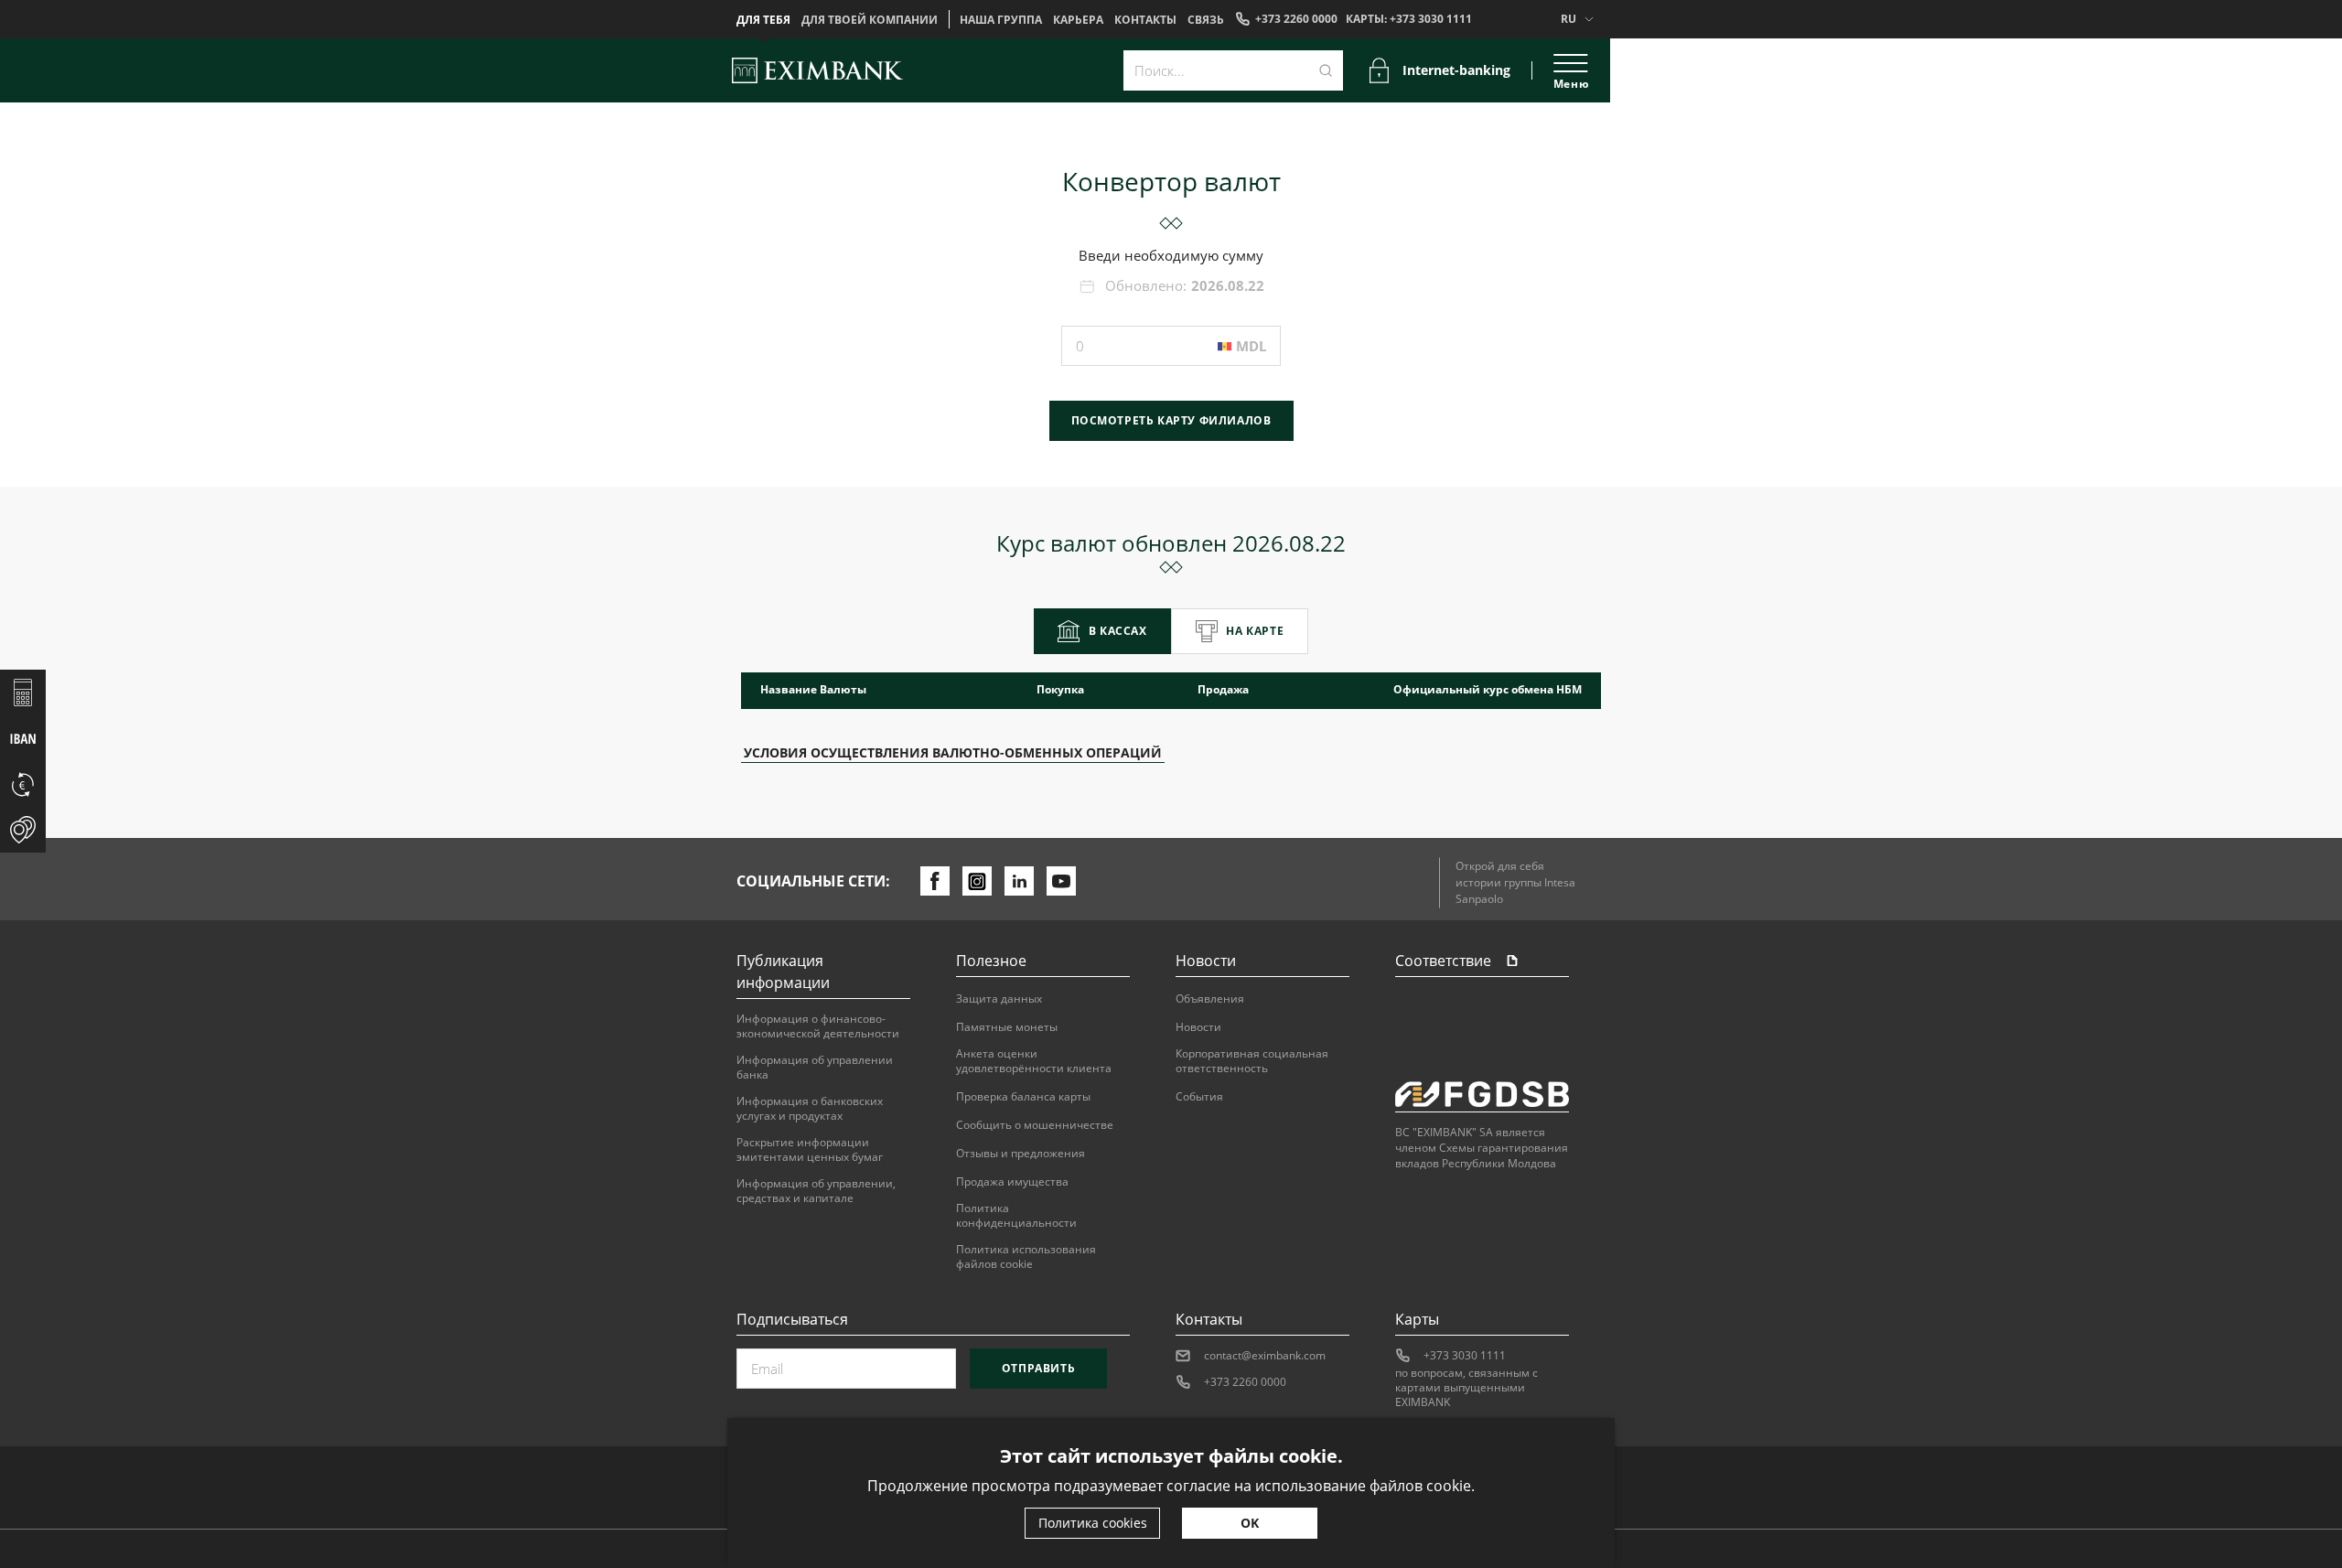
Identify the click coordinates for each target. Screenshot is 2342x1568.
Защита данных (999, 999)
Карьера (1078, 20)
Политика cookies (1093, 1523)
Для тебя (763, 20)
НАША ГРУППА (1001, 20)
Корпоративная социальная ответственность (1252, 1061)
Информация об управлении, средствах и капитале (816, 1191)
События (1199, 1097)
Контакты (1145, 20)
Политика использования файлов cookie (1026, 1257)
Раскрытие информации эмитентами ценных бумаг (810, 1150)
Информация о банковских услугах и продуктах (810, 1109)
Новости (1198, 1027)
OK (1250, 1523)
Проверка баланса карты (1023, 1097)
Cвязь (1206, 20)
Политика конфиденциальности (1016, 1216)
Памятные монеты (1007, 1027)
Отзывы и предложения (1021, 1154)
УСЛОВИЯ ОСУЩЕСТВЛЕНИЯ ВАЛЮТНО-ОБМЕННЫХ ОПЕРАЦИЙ (953, 752)
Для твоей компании (870, 20)
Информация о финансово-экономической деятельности (818, 1026)
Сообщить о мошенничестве (1035, 1125)
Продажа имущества (1012, 1182)
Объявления (1210, 999)
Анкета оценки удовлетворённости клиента (1034, 1061)
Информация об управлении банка (815, 1068)
